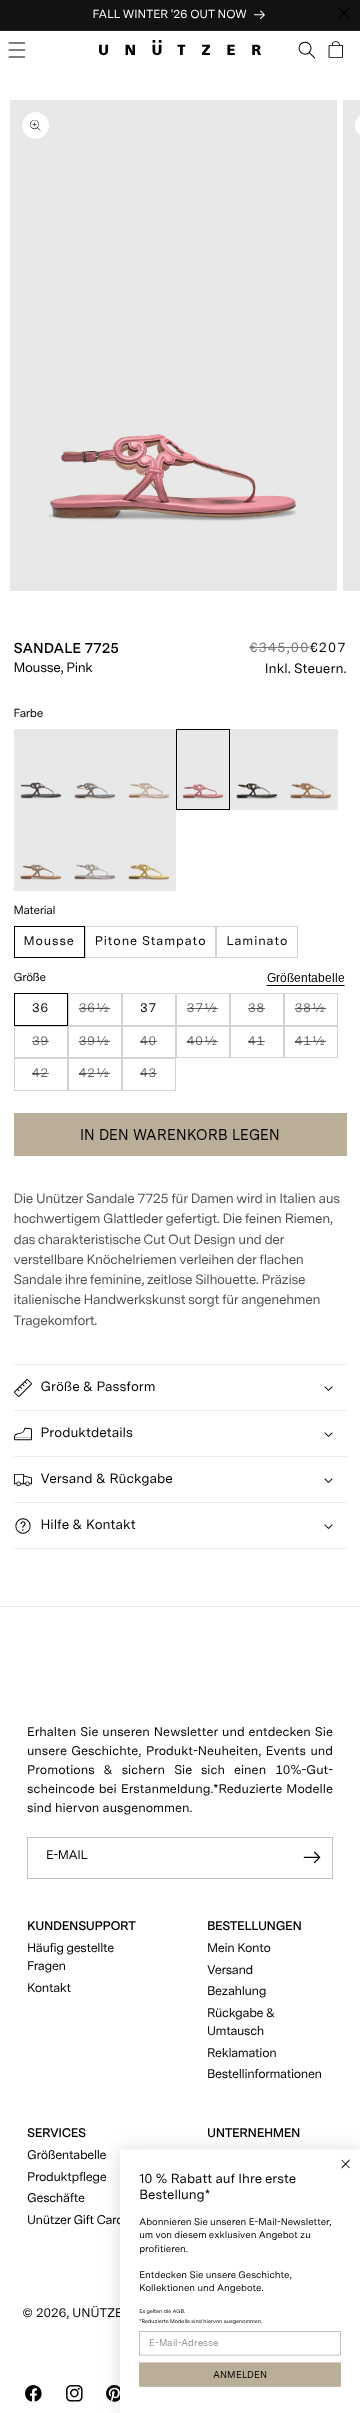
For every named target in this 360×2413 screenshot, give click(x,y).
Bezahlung (236, 1991)
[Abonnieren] (312, 1858)
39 (49, 1046)
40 (157, 1046)
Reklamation (241, 2053)
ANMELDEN (240, 2374)
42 (49, 1078)
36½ (100, 1013)
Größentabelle (306, 977)
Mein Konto (239, 1948)
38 (265, 1013)
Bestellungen (254, 1926)
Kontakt (49, 1988)
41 (265, 1046)
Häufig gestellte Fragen (70, 1957)
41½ (316, 1046)
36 (40, 1008)
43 (157, 1078)
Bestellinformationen (264, 2074)
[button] (17, 49)
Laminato (257, 941)
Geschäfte (56, 2198)
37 (148, 1008)
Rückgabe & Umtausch (241, 2022)
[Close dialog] (345, 2163)
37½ (208, 1013)
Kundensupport (81, 1926)
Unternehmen (253, 2133)
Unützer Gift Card (75, 2220)
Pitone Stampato (151, 941)
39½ (100, 1046)
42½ (100, 1078)
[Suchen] (307, 49)
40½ (208, 1046)
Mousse (49, 941)
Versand (230, 1970)
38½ (316, 1013)
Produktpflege (66, 2177)
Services (56, 2133)
